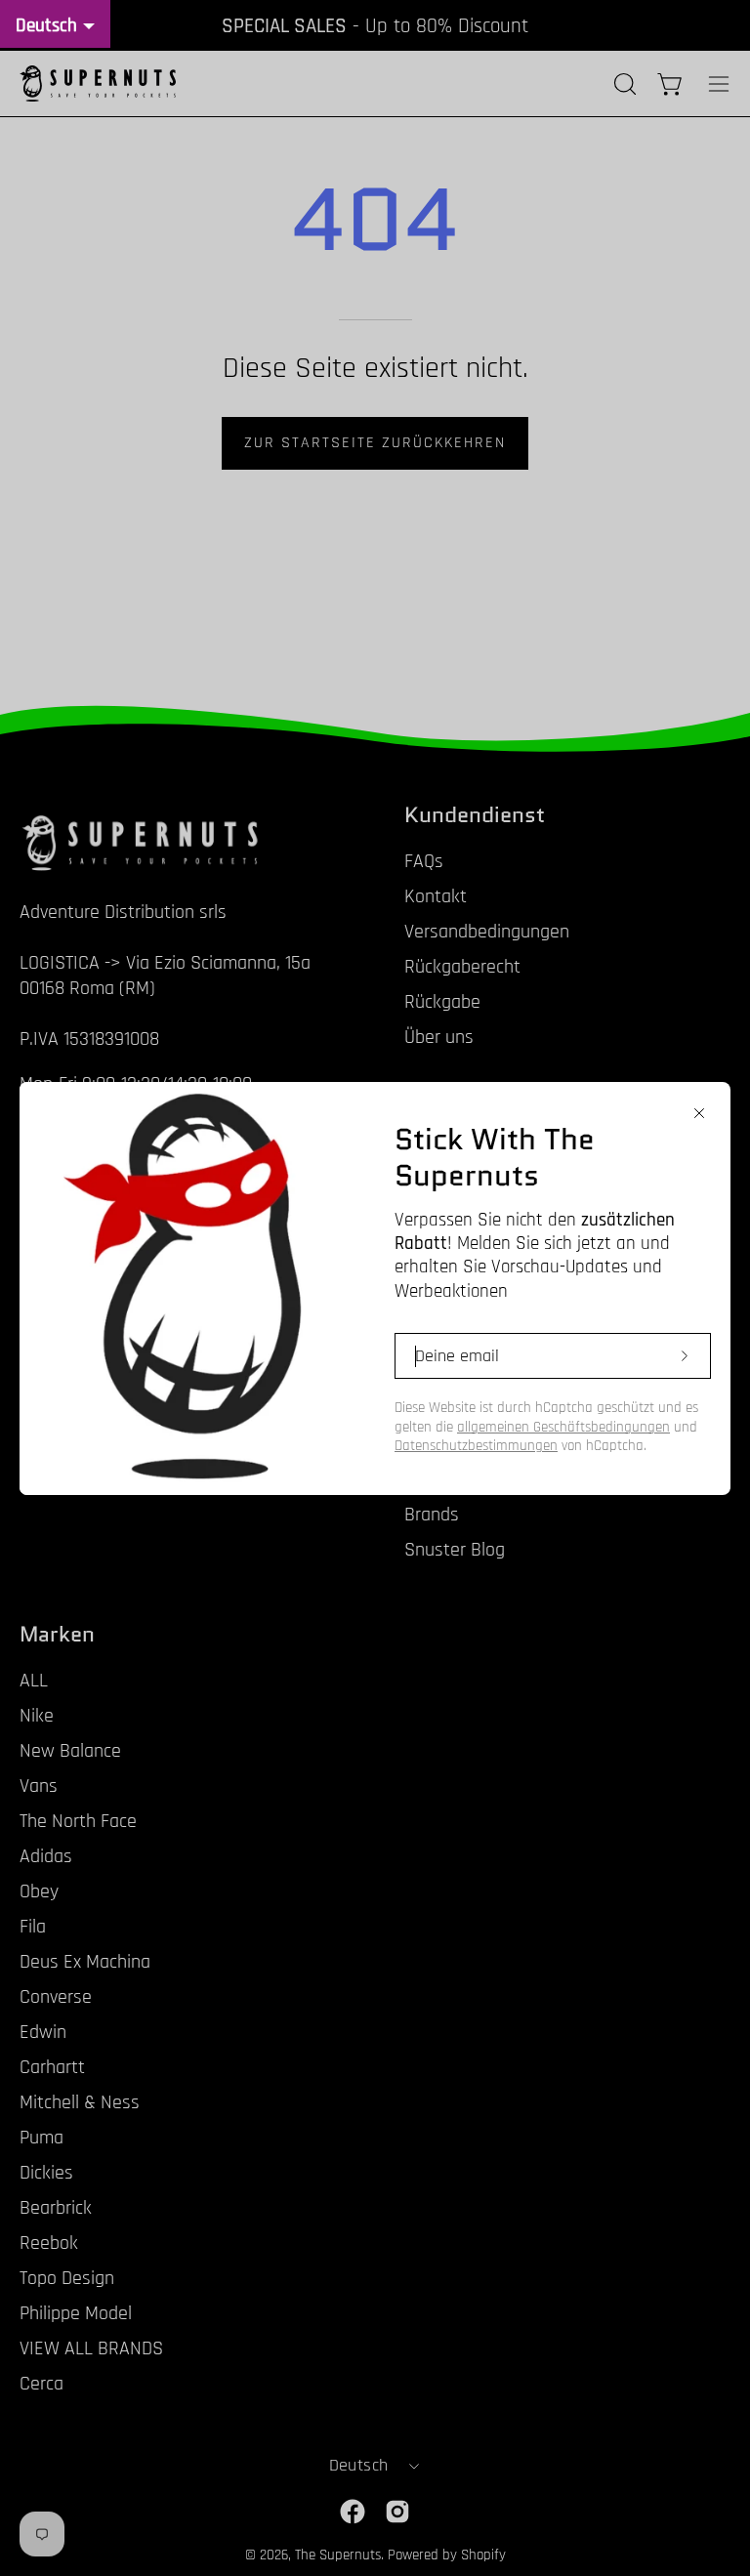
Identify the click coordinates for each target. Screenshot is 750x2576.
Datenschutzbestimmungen (476, 1446)
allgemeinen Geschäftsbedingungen (563, 1427)
